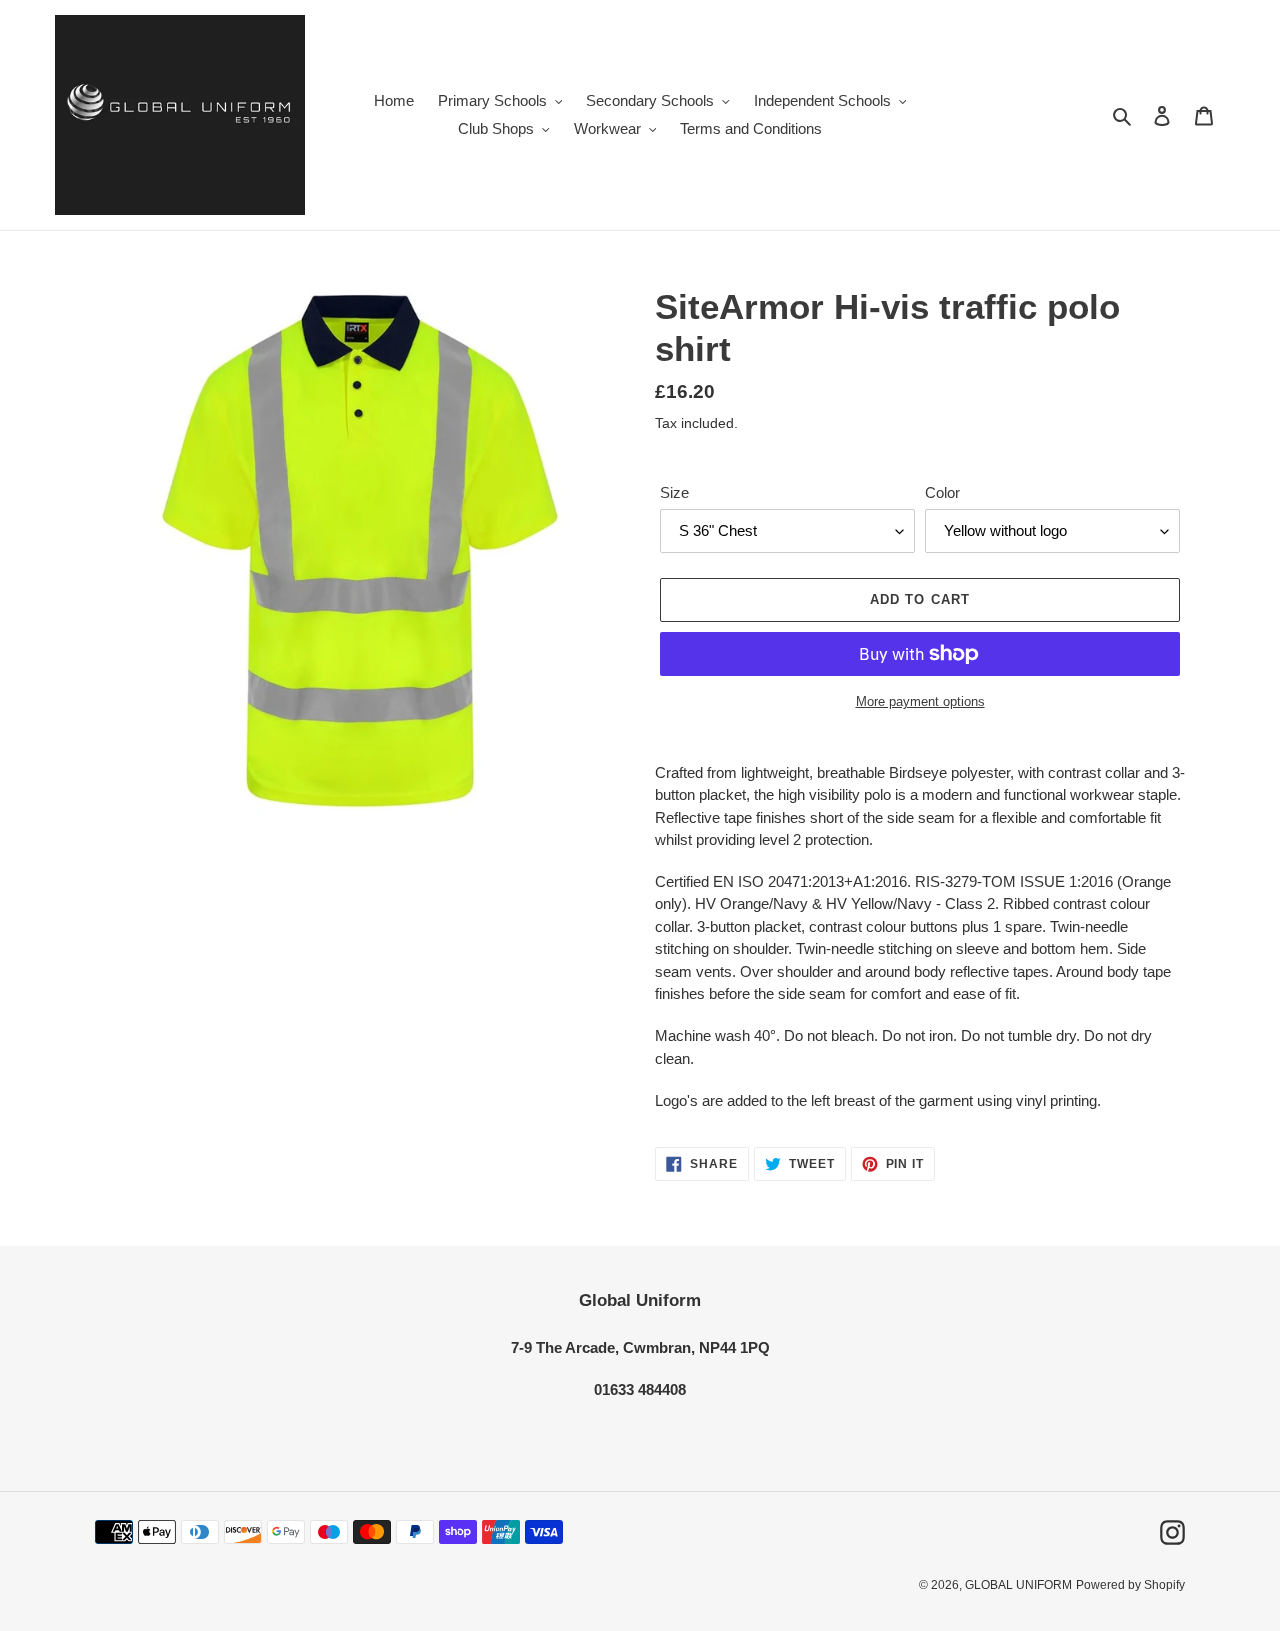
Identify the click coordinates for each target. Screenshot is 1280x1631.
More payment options (920, 701)
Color (942, 492)
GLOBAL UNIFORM (1018, 1585)
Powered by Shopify (1130, 1585)
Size (674, 492)
